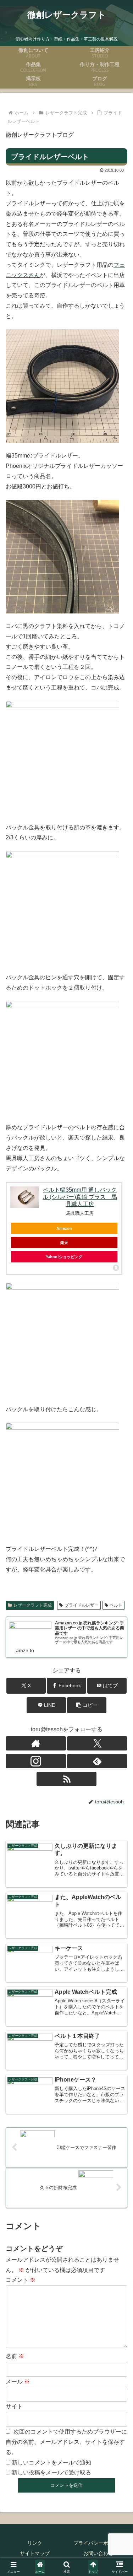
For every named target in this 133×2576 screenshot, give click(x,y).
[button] (87, 1705)
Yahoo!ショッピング (64, 1257)
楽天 (64, 1243)
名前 (15, 2356)
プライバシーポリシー (98, 2543)
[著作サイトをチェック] (36, 1743)
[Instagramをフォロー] (36, 1761)
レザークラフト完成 (33, 1605)
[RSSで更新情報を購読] (67, 1779)
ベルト (116, 1605)
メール (18, 2382)
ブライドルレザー (82, 1605)
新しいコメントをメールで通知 (51, 2463)
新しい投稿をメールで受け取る (51, 2472)
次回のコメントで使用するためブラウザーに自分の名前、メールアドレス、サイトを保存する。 (66, 2442)
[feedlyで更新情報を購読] (97, 1761)
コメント (21, 2280)
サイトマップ (35, 2553)
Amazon (64, 1228)
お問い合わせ (98, 2553)
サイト (14, 2406)
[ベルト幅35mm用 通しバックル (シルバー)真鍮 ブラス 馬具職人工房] (24, 1197)
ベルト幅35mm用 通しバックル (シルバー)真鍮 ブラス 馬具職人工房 (80, 1197)
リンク (35, 2543)
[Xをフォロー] (97, 1743)
